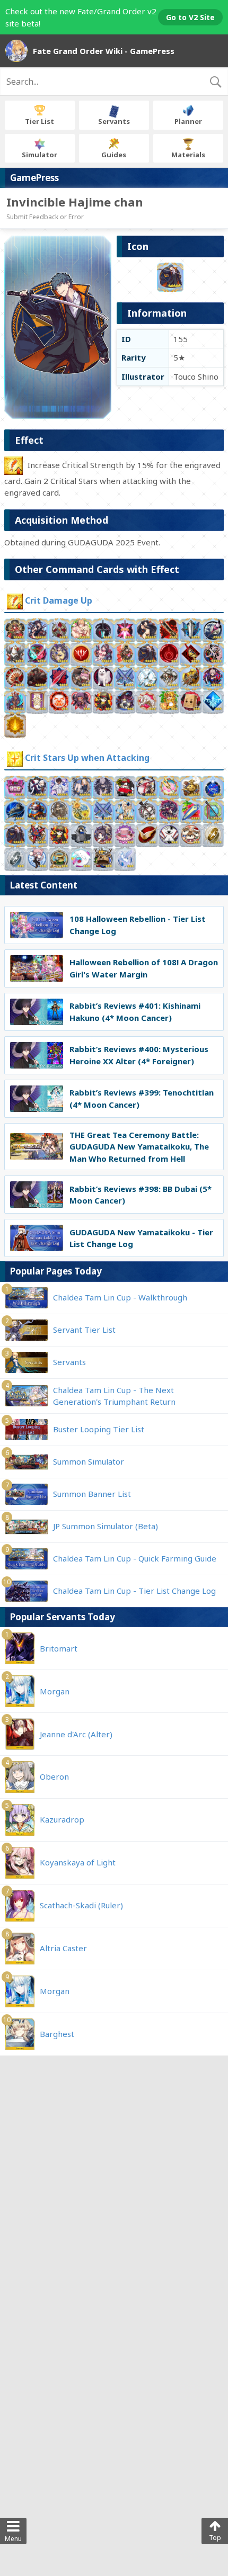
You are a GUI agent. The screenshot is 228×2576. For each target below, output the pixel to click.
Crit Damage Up (59, 601)
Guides (114, 155)
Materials (188, 155)
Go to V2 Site (190, 17)
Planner (188, 121)
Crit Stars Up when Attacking (87, 758)
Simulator (40, 155)
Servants (114, 121)
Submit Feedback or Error (45, 217)
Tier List (40, 121)
